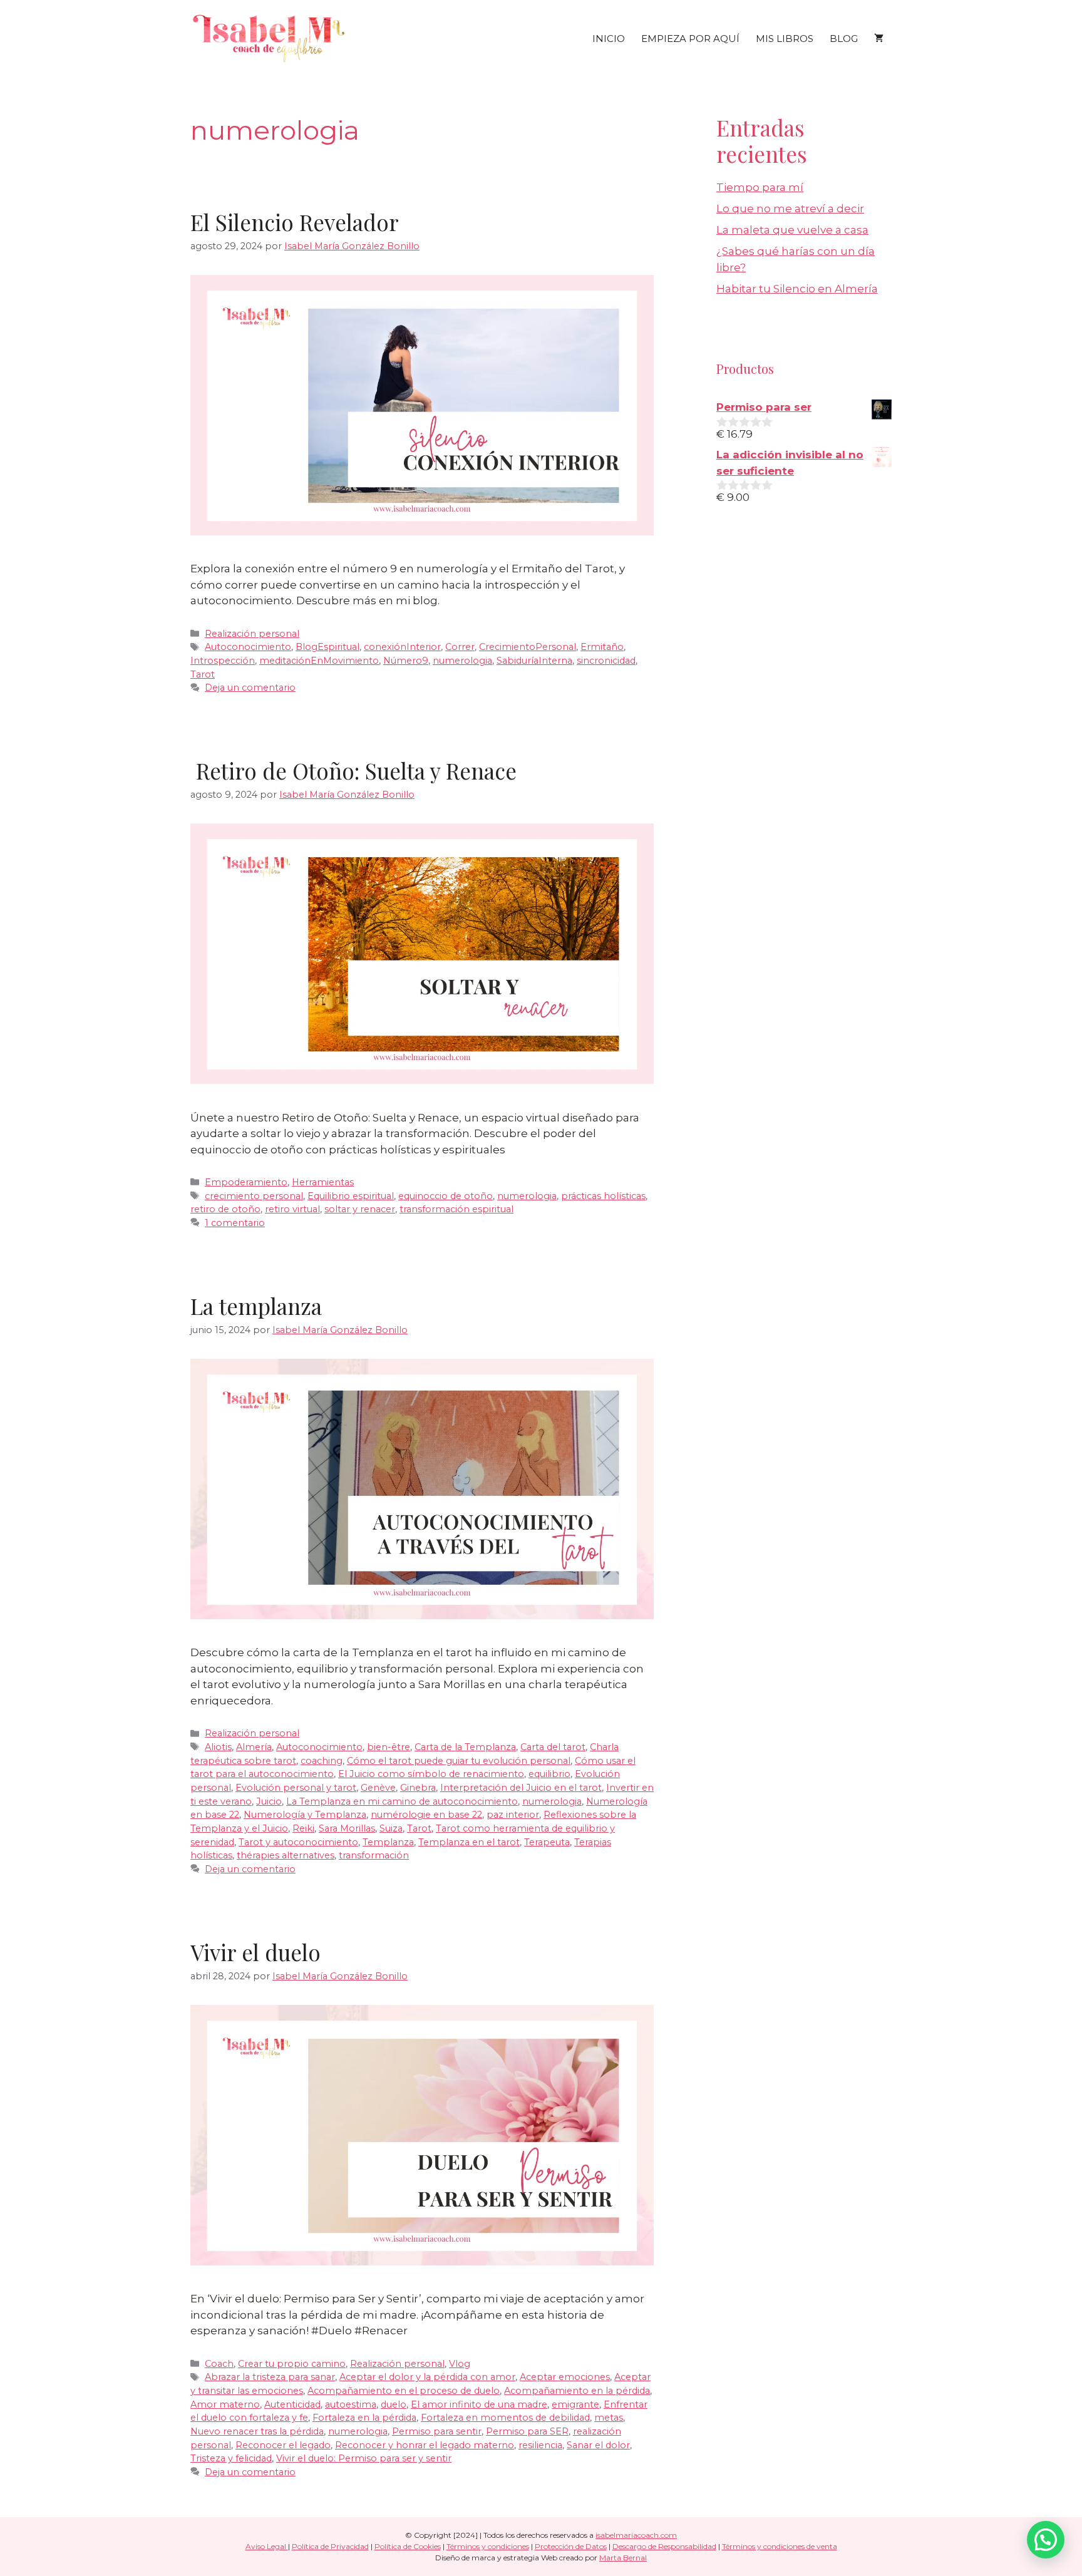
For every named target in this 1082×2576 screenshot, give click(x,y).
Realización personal (252, 634)
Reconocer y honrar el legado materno (425, 2445)
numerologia (462, 661)
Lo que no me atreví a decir (790, 209)
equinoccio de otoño (446, 1196)
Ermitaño (602, 647)
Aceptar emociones (565, 2377)
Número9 (406, 661)
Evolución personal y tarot (296, 1788)
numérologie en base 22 (426, 1815)
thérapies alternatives (286, 1855)
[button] (1046, 2540)
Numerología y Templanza (305, 1815)
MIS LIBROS (785, 39)
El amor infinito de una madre (479, 2404)
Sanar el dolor (598, 2445)
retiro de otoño (225, 1209)
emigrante (575, 2404)
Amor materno (225, 2404)
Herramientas (323, 1182)
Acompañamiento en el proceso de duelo (404, 2391)
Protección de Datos (571, 2546)
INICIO (609, 39)
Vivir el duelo (255, 1952)
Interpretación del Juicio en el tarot (521, 1788)
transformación (374, 1855)
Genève (378, 1788)
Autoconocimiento (248, 647)
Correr (460, 647)
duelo (394, 2404)
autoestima (351, 2404)
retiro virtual (292, 1209)
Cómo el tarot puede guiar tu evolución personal (459, 1761)
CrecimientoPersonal (528, 647)
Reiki (303, 1828)
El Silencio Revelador (295, 222)
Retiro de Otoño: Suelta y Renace (353, 770)
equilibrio (549, 1774)
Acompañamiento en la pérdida (577, 2391)
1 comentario (235, 1223)
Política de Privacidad (330, 2546)
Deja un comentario (250, 688)
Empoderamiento (246, 1182)
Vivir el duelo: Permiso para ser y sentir (364, 2458)
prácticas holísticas (603, 1196)
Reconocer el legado (283, 2445)
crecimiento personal (254, 1196)
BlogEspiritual (327, 647)
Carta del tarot (553, 1747)
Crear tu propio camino (292, 2364)
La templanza (256, 1306)
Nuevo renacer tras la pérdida (257, 2431)
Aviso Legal (267, 2546)
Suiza (391, 1828)
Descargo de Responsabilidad (664, 2546)
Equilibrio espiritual (351, 1196)
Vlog (460, 2364)
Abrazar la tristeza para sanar (270, 2377)
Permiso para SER (527, 2431)
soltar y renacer (360, 1209)
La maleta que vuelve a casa (792, 230)
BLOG (844, 39)
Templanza (388, 1842)
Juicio (269, 1801)
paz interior (513, 1815)
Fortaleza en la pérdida (364, 2418)
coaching (322, 1761)
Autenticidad (292, 2404)
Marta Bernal (623, 2558)
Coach (219, 2364)
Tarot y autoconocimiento (298, 1842)
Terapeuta (547, 1842)
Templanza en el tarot (469, 1842)
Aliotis (218, 1747)
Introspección (223, 661)
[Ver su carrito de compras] (879, 39)
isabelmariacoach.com (636, 2535)
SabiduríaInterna (534, 661)
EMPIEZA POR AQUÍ (690, 39)
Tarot (203, 674)
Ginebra (418, 1788)
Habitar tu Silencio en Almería (797, 289)
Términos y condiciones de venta (780, 2546)
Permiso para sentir (437, 2431)
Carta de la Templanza (465, 1747)
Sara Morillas (347, 1828)
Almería (254, 1747)
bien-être (389, 1747)
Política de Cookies (408, 2546)
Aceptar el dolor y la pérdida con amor (427, 2377)
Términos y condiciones (488, 2546)
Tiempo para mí (760, 187)
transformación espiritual (456, 1209)
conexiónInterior (402, 647)
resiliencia (540, 2445)
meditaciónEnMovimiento (319, 661)
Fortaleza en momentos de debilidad (505, 2418)
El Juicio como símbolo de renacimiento (431, 1774)
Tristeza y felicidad (231, 2458)
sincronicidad (606, 661)
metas (609, 2418)
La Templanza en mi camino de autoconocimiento (402, 1801)
